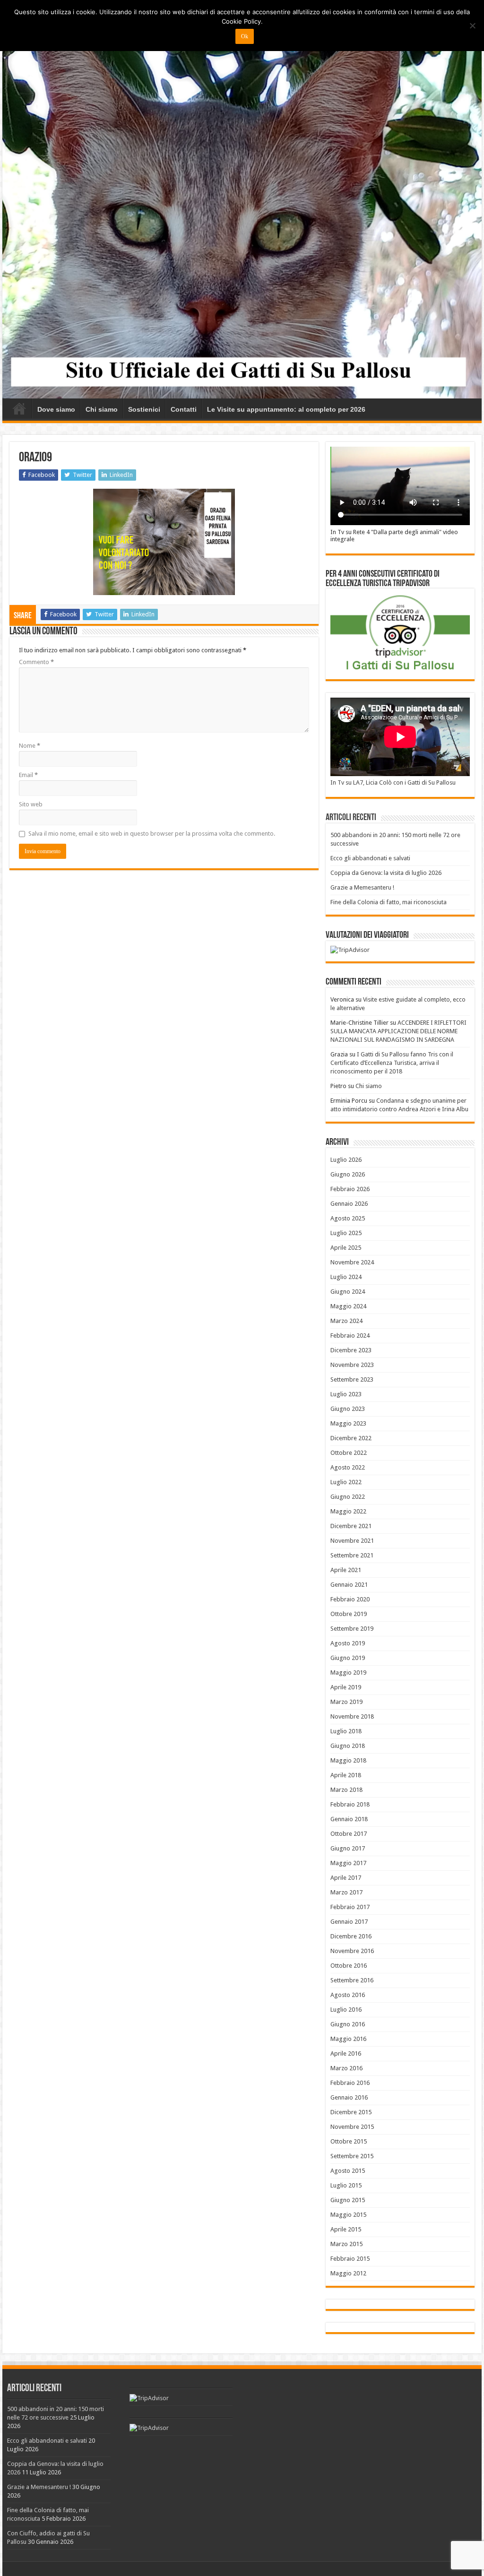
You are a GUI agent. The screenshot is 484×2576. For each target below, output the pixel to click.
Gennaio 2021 (349, 1585)
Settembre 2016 (352, 1980)
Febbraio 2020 (350, 1599)
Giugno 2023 (348, 1409)
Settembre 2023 (352, 1379)
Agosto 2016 (348, 1995)
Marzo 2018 (346, 1790)
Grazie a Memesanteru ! (362, 887)
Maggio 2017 (348, 1863)
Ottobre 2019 (349, 1614)
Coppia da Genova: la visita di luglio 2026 (386, 873)
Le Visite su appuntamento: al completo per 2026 (286, 409)
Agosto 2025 (348, 1218)
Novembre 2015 (352, 2127)
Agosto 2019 (348, 1643)
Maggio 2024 (348, 1306)
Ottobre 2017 (349, 1834)
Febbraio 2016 (350, 2083)
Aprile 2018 (346, 1775)
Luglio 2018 (346, 1731)
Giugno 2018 (348, 1746)
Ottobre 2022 (349, 1453)
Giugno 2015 (348, 2200)
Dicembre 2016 (351, 1936)
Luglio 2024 (346, 1277)
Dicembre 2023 (351, 1350)
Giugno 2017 (348, 1848)
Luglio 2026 (346, 1160)
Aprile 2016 (346, 2053)
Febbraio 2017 (350, 1907)
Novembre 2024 (352, 1262)
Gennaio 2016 (349, 2097)
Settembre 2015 (352, 2156)
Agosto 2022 (348, 1467)
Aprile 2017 (346, 1878)
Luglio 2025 (346, 1233)
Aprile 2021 (346, 1570)
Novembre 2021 (352, 1541)
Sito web (31, 804)
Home (19, 408)
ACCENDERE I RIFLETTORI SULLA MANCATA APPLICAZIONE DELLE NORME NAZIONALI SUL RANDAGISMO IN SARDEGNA (398, 1031)
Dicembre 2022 (351, 1438)
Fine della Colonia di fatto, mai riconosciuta (389, 902)
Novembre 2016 (352, 1951)
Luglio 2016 (346, 2010)
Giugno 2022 (348, 1497)
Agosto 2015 (348, 2171)
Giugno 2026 (348, 1174)
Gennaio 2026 (349, 1204)
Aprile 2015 (346, 2229)
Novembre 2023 (352, 1365)
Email (28, 775)
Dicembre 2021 (351, 1526)
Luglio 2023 (346, 1394)
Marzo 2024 (346, 1321)
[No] (472, 26)
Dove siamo (56, 409)
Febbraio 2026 (350, 1189)
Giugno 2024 (348, 1292)
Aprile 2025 (346, 1248)
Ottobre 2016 (349, 1966)
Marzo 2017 (346, 1892)
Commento (36, 662)
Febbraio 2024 (350, 1336)
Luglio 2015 (346, 2185)
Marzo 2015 (346, 2244)
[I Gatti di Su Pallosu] (242, 212)
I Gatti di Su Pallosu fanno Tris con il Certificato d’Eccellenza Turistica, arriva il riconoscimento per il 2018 (392, 1063)
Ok (245, 36)
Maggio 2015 (348, 2215)
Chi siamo (102, 409)
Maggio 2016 (348, 2039)
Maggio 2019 (348, 1673)
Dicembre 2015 (351, 2112)
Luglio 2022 (346, 1482)
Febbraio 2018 (350, 1804)
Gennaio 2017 (349, 1922)
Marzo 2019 (346, 1702)
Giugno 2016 (348, 2024)
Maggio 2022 (348, 1511)
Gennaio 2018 (349, 1819)
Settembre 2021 (352, 1555)
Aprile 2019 (346, 1687)
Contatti (184, 409)
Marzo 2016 (346, 2068)
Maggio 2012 (348, 2273)
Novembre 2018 (352, 1716)
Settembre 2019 (352, 1629)
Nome (30, 746)
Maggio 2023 (348, 1423)
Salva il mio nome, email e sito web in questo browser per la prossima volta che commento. (152, 834)
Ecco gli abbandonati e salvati (370, 858)
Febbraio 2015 (350, 2259)
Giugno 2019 (348, 1658)
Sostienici (144, 409)
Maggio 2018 (348, 1760)
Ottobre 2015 (349, 2141)
